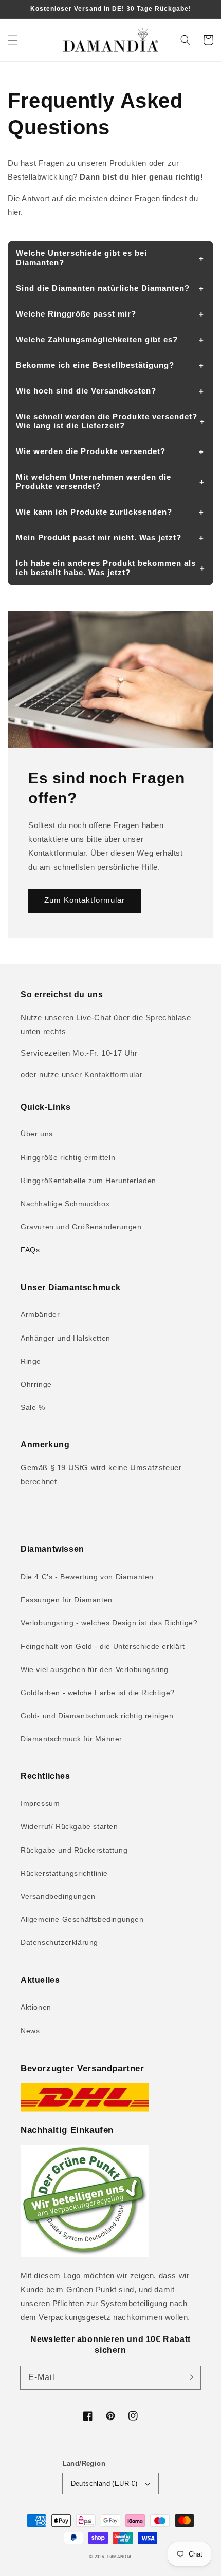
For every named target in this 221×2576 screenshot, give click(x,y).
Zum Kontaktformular (85, 900)
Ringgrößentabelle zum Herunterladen (88, 1181)
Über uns (37, 1134)
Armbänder (40, 1314)
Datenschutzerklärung (59, 1942)
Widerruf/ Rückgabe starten (69, 1826)
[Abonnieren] (189, 2377)
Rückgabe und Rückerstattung (74, 1850)
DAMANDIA (119, 2557)
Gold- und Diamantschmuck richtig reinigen (97, 1716)
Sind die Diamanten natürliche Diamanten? (103, 288)
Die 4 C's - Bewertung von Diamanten (87, 1577)
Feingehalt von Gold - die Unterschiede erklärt (103, 1646)
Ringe (31, 1361)
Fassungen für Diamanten (67, 1600)
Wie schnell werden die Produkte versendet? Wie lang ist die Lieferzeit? (107, 421)
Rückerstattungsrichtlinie (64, 1873)
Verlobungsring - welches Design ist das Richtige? (109, 1623)
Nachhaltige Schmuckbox (65, 1204)
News (30, 2031)
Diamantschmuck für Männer (71, 1739)
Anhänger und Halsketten (66, 1338)
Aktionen (36, 2007)
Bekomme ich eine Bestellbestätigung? (95, 365)
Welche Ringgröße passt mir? (76, 314)
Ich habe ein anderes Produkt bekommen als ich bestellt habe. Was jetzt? (106, 568)
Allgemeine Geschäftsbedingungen (82, 1919)
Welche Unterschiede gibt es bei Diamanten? (81, 258)
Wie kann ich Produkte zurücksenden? (94, 512)
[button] (13, 40)
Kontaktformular (113, 1075)
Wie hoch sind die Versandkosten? (86, 391)
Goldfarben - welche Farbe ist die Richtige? (98, 1693)
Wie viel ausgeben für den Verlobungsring (95, 1669)
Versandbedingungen (58, 1896)
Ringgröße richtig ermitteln (68, 1157)
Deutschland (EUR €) (104, 2483)
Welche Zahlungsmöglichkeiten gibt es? (97, 339)
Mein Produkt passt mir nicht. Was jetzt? (99, 537)
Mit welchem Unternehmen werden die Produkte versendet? (94, 481)
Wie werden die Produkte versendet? (91, 451)
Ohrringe (36, 1384)
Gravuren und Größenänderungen (81, 1227)
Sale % (33, 1407)
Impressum (40, 1803)
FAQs (30, 1250)
